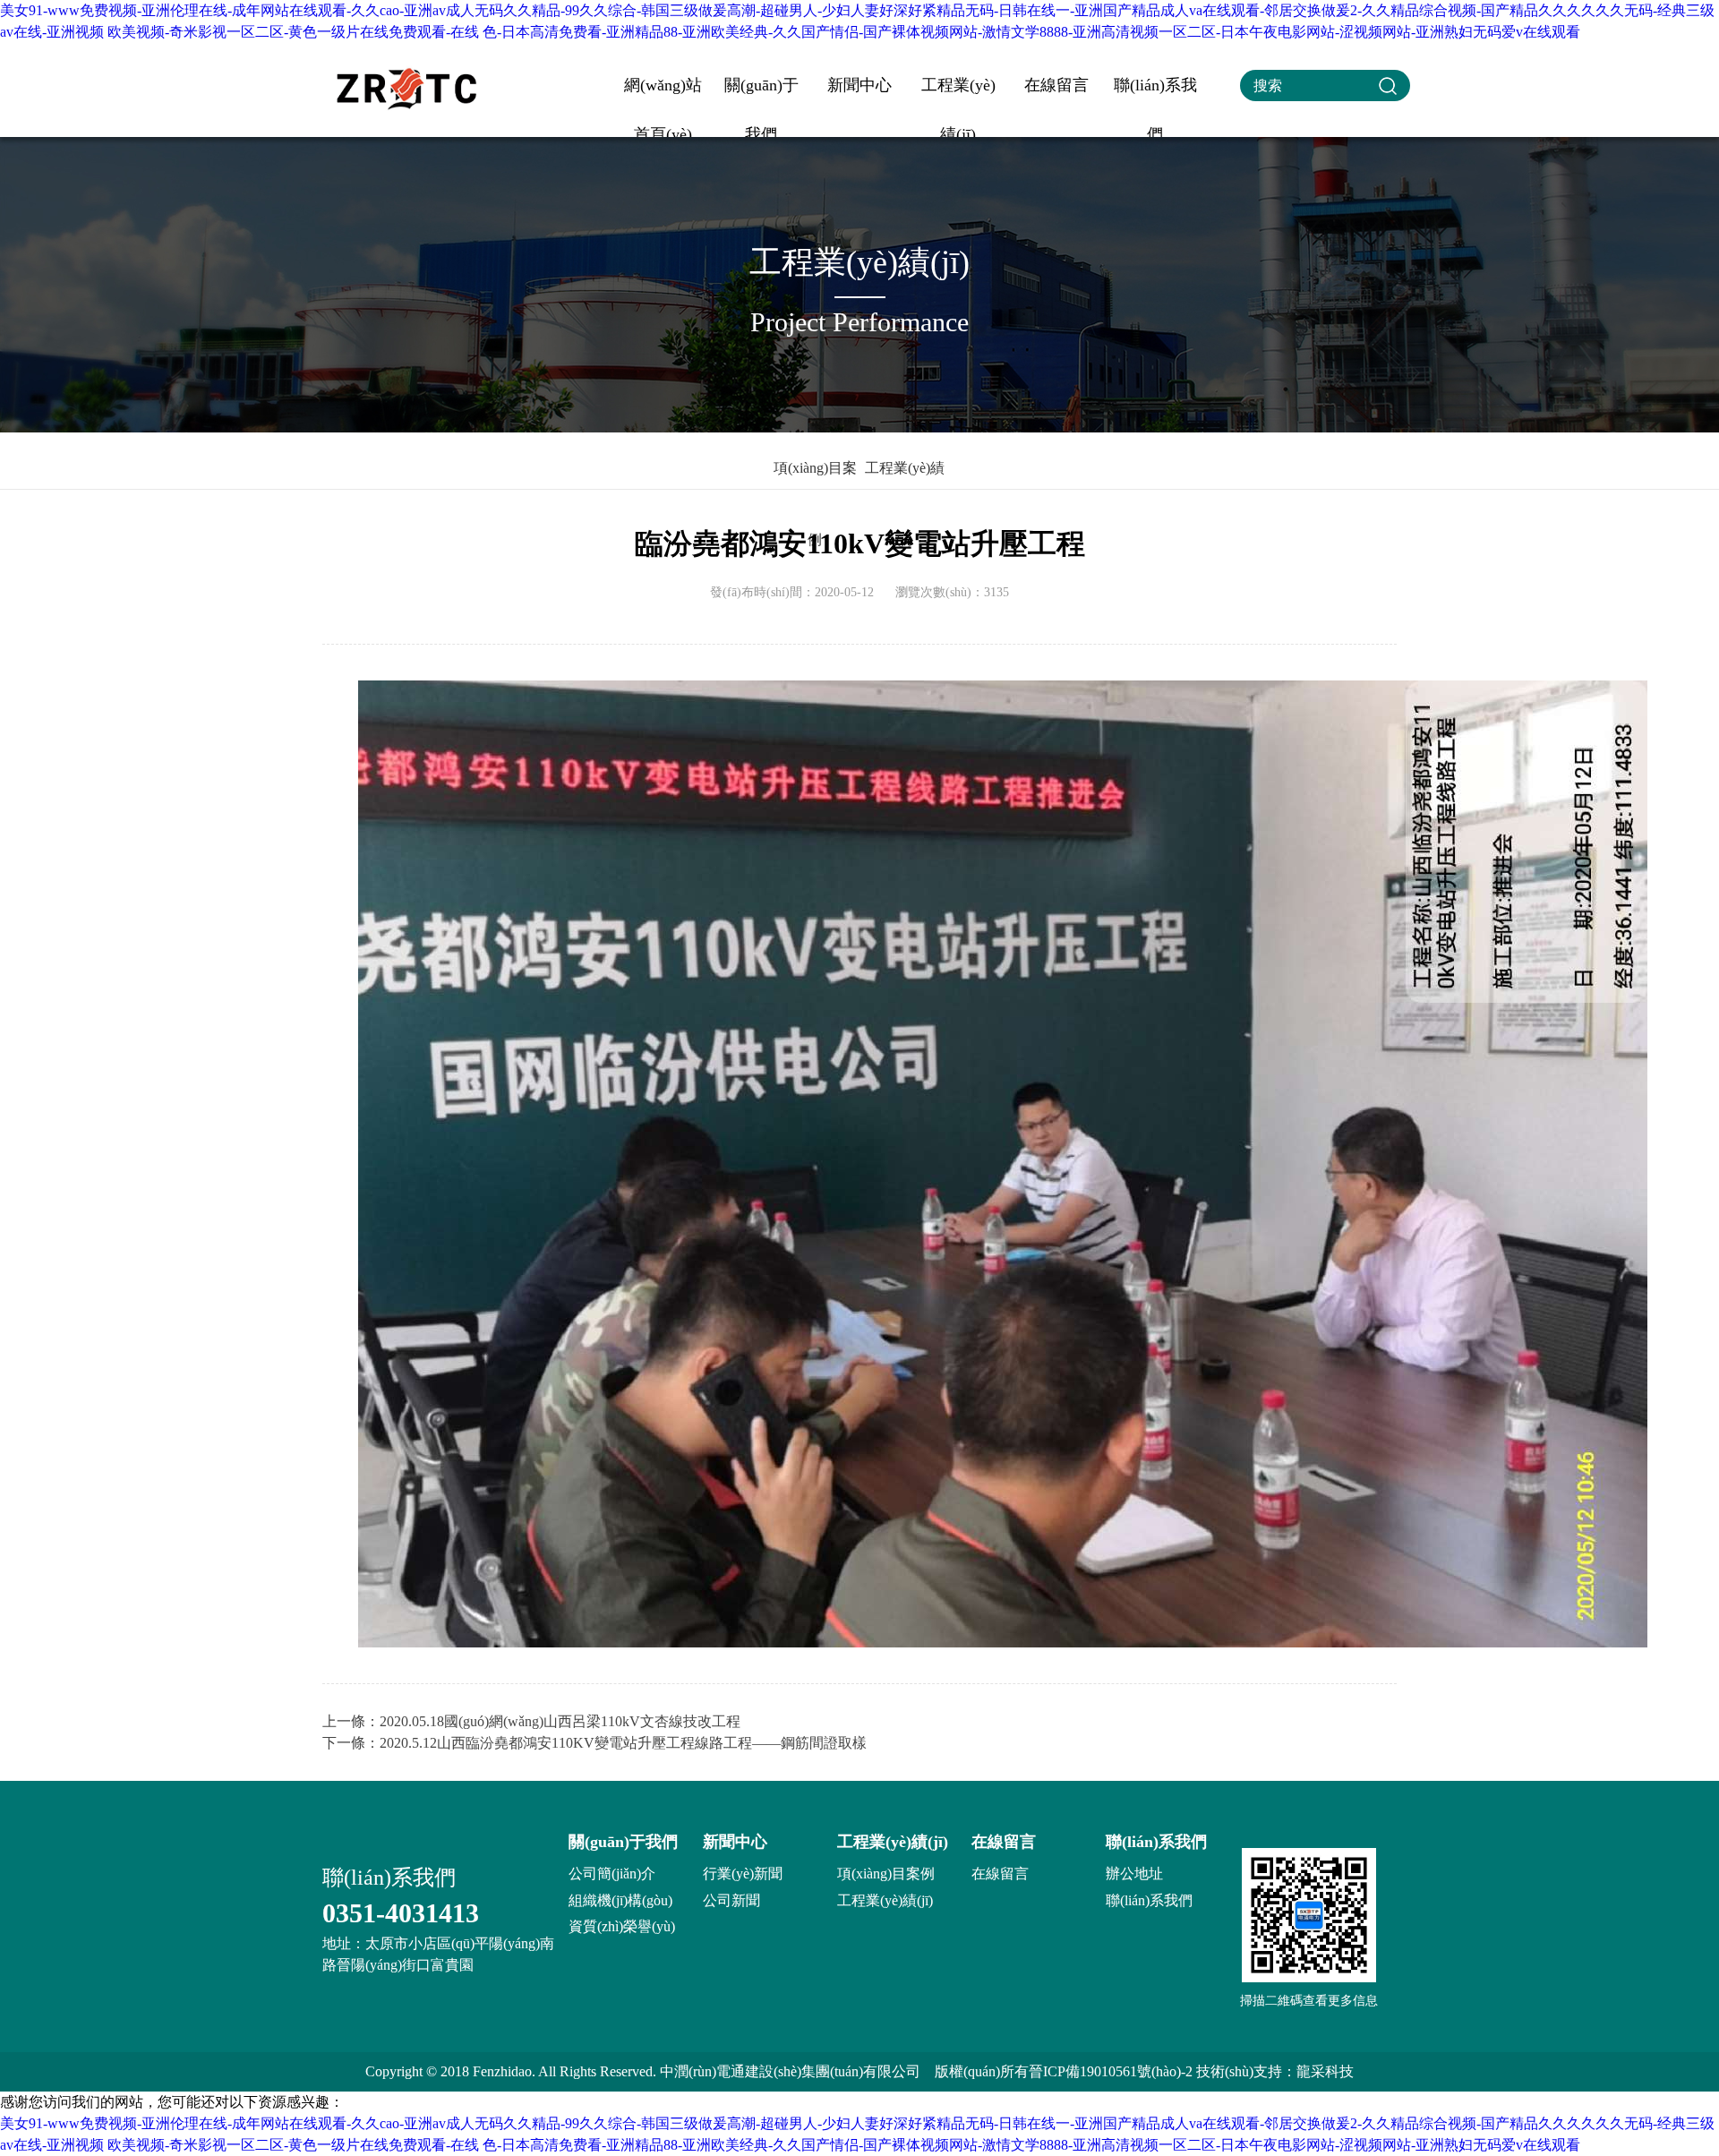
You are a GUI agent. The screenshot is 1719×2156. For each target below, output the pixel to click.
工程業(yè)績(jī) (958, 93)
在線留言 (1056, 85)
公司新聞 (731, 1900)
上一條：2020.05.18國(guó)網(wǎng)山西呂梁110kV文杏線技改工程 (531, 1721)
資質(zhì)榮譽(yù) (622, 1926)
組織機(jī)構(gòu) (620, 1900)
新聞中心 (859, 85)
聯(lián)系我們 (1155, 93)
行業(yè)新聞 (743, 1874)
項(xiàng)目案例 (815, 482)
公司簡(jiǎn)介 (612, 1874)
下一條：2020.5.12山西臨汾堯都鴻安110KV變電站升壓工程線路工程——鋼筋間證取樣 (594, 1743)
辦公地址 (1134, 1874)
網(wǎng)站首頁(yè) (663, 93)
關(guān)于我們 (761, 93)
